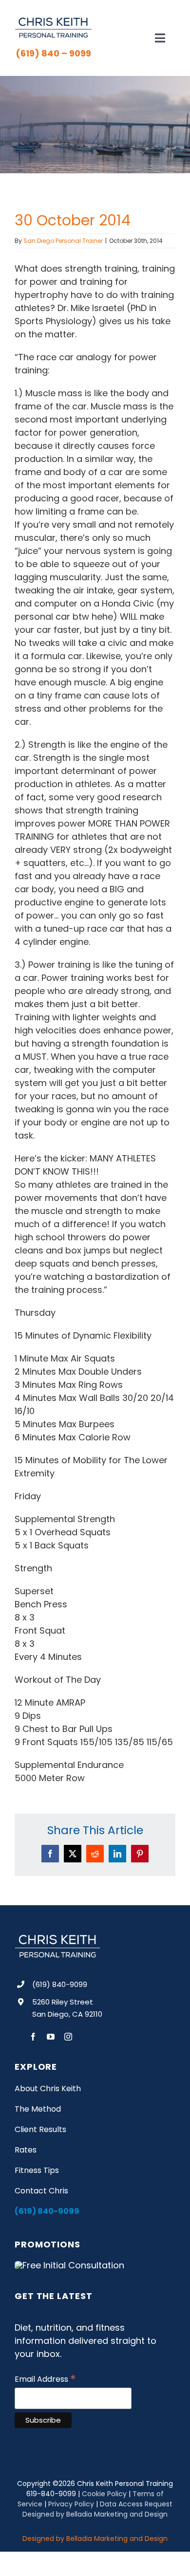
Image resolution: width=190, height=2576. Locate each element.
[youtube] (51, 2037)
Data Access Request (136, 2504)
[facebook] (33, 2037)
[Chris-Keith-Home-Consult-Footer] (69, 2265)
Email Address (45, 2379)
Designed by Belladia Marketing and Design (95, 2514)
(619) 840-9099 (60, 1984)
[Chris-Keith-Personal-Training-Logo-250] (53, 21)
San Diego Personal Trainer (63, 241)
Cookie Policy (104, 2494)
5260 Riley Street (63, 2002)
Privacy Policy (71, 2504)
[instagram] (68, 2037)
